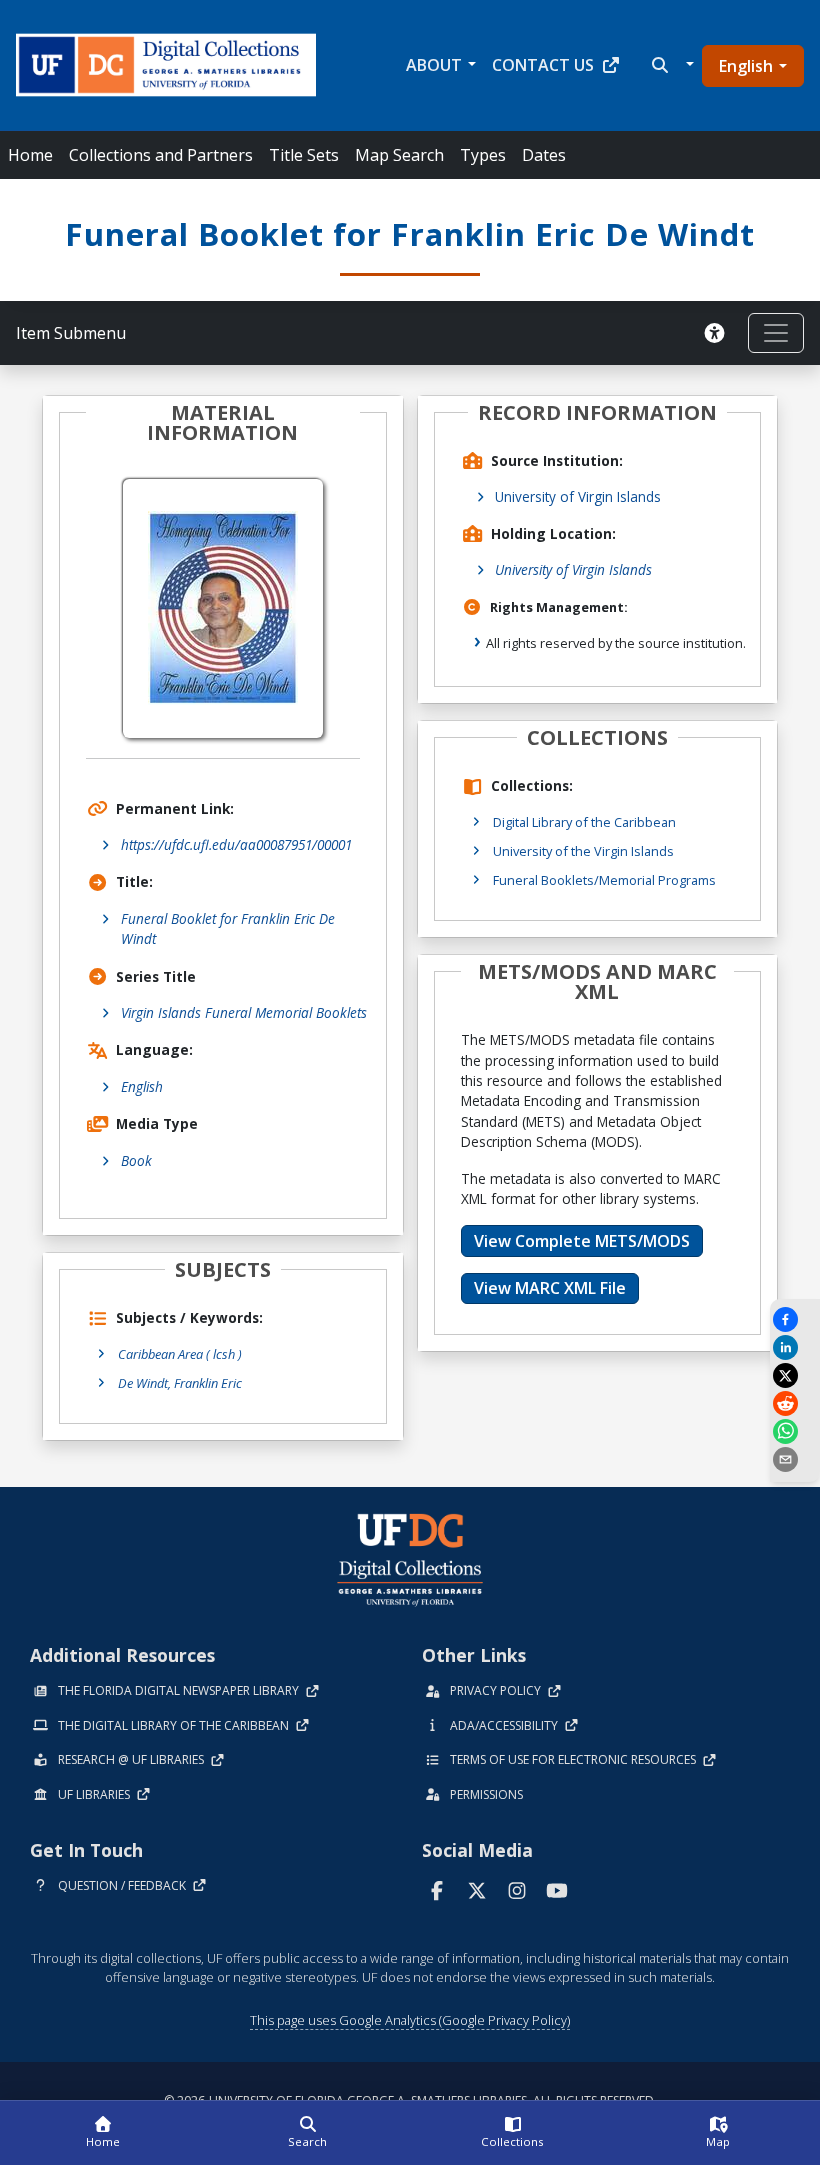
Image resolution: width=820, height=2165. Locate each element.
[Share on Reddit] (795, 1403)
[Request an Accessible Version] (718, 333)
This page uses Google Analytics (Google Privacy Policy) (410, 2020)
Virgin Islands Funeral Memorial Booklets (244, 1012)
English (746, 66)
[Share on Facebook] (795, 1319)
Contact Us (543, 65)
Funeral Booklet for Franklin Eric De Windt (228, 928)
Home (30, 155)
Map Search (399, 155)
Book (136, 1160)
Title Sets (304, 155)
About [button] (434, 65)
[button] (670, 65)
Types (483, 155)
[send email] (795, 1459)
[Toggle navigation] (776, 333)
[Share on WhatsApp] (795, 1431)
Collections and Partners (161, 155)
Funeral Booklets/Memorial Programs (604, 880)
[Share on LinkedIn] (795, 1347)
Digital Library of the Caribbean (584, 822)
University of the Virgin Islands (583, 851)
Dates (544, 155)
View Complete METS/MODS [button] (582, 1241)
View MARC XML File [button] (550, 1288)
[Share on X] (795, 1375)
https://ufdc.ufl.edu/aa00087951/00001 (236, 844)
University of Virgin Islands (578, 496)
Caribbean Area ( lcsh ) (180, 1354)
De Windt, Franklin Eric (180, 1383)
